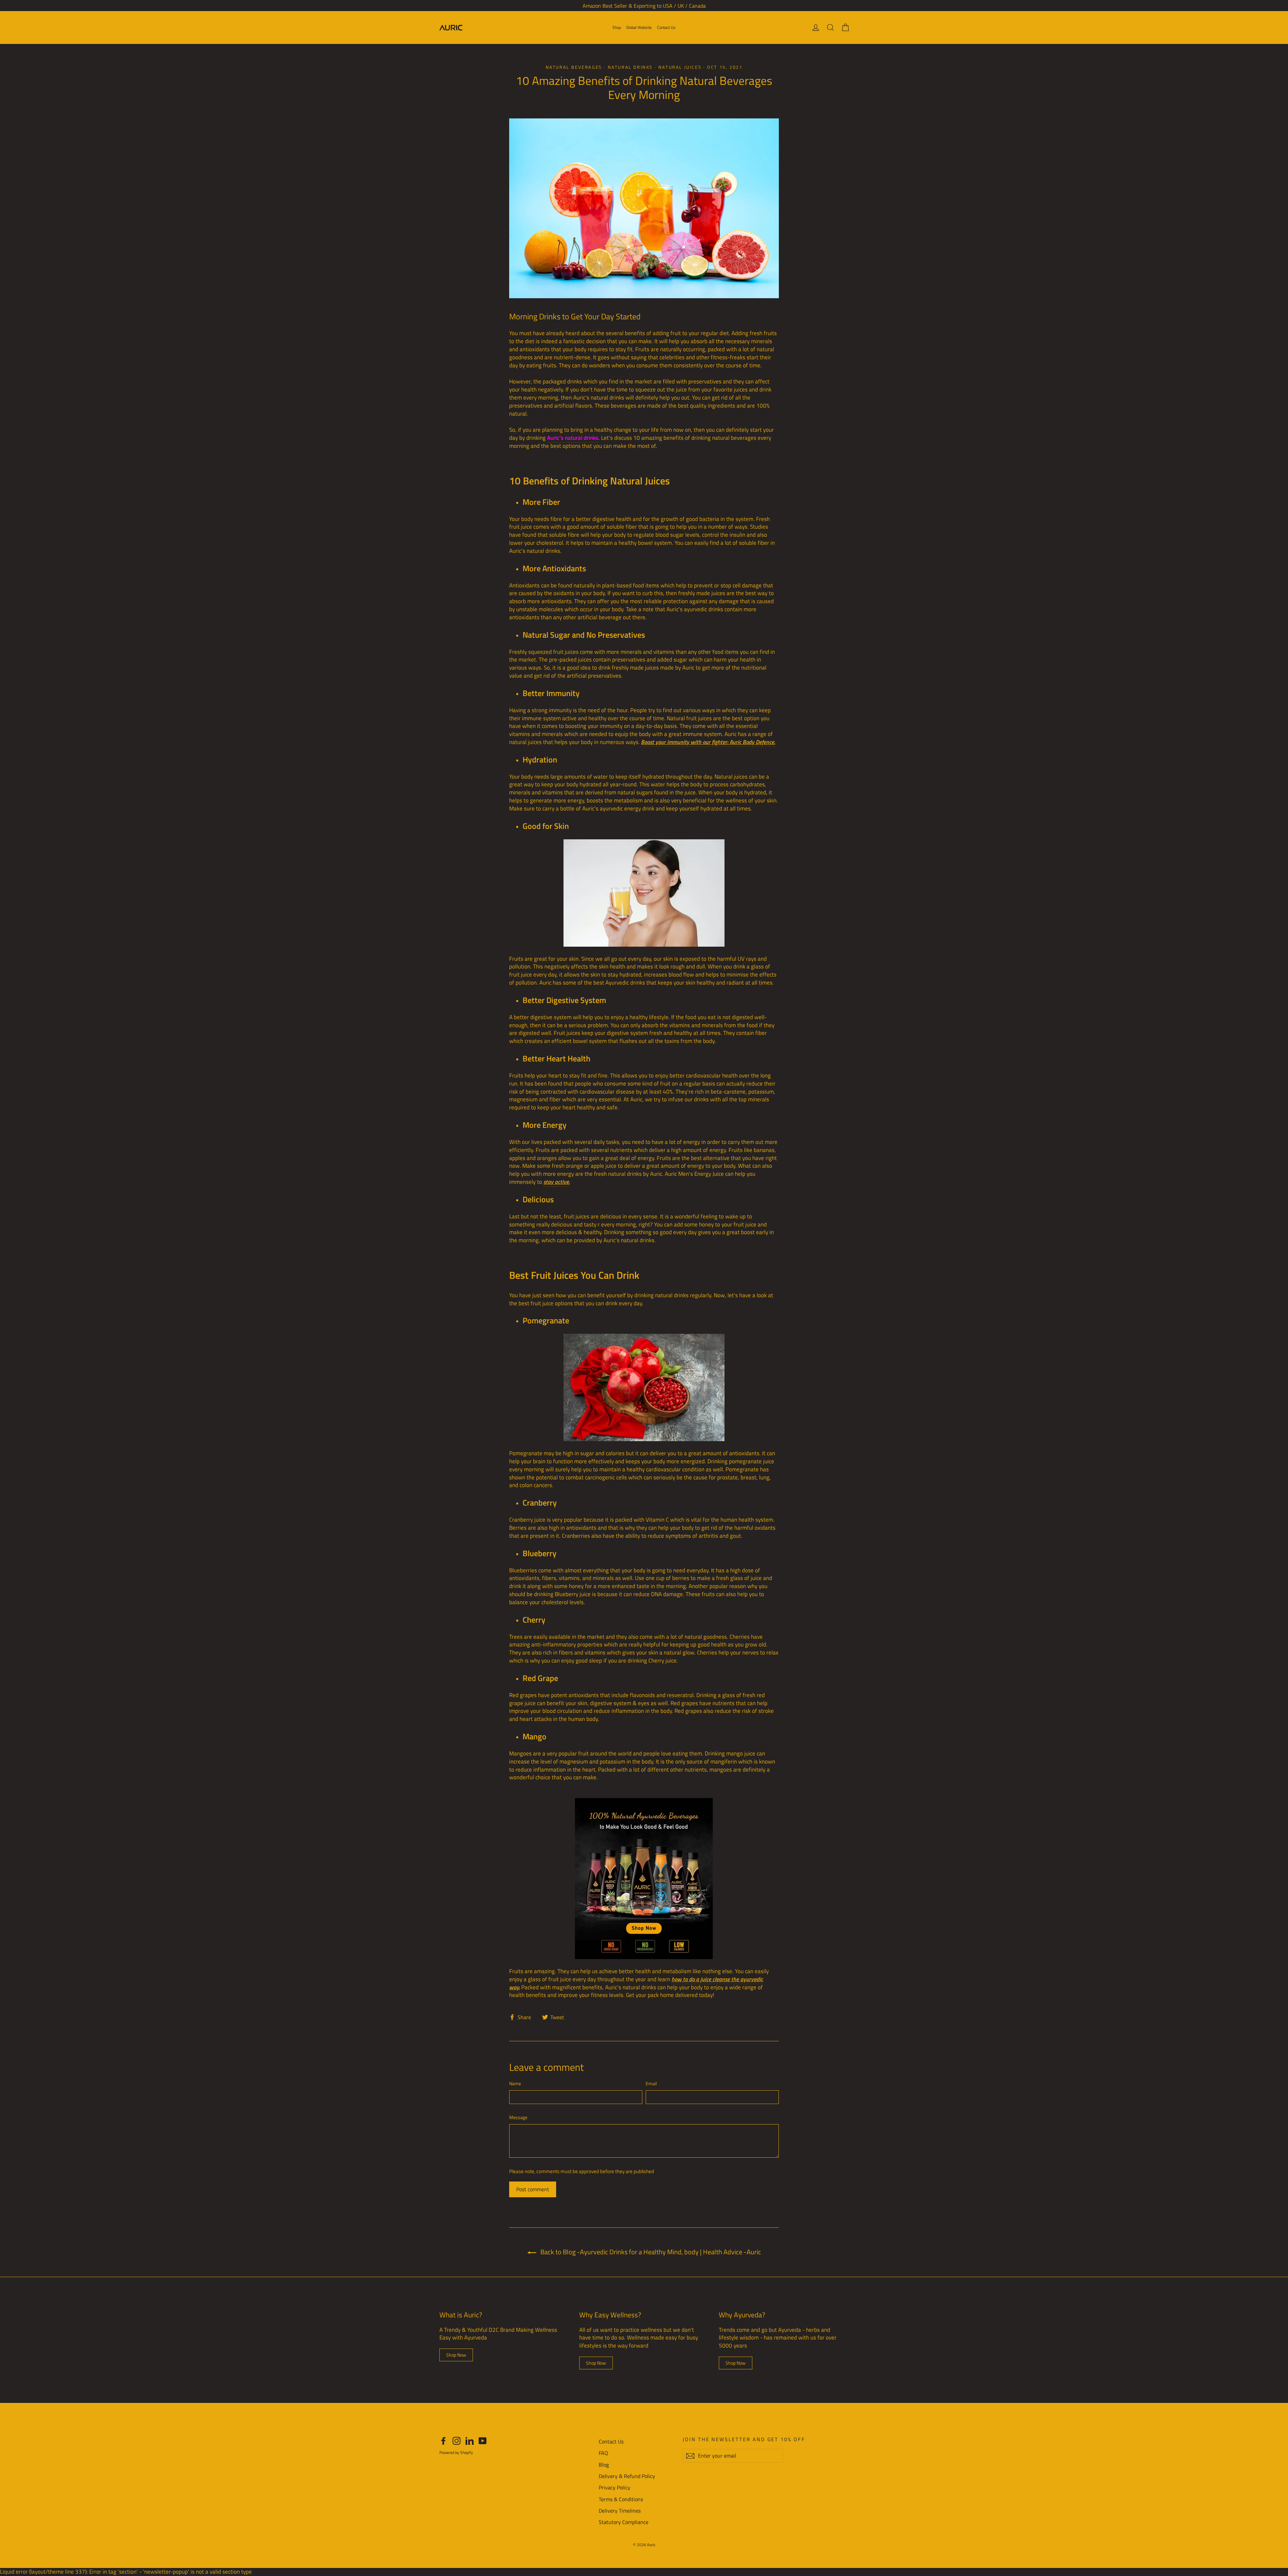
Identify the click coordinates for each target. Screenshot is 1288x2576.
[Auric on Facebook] (443, 2441)
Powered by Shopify (456, 2452)
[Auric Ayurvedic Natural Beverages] (644, 893)
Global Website (639, 27)
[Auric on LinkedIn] (470, 2441)
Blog (604, 2465)
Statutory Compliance (624, 2522)
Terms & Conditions (621, 2499)
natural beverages (574, 67)
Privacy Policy (614, 2487)
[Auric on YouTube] (483, 2441)
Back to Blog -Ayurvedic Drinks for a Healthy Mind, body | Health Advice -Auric (650, 2252)
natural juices (680, 67)
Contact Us (666, 27)
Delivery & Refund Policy (627, 2476)
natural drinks (630, 67)
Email (651, 2084)
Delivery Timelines (620, 2511)
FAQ (603, 2453)
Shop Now (456, 2355)
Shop (617, 27)
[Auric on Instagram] (457, 2441)
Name (515, 2084)
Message (518, 2117)
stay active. (557, 1182)
